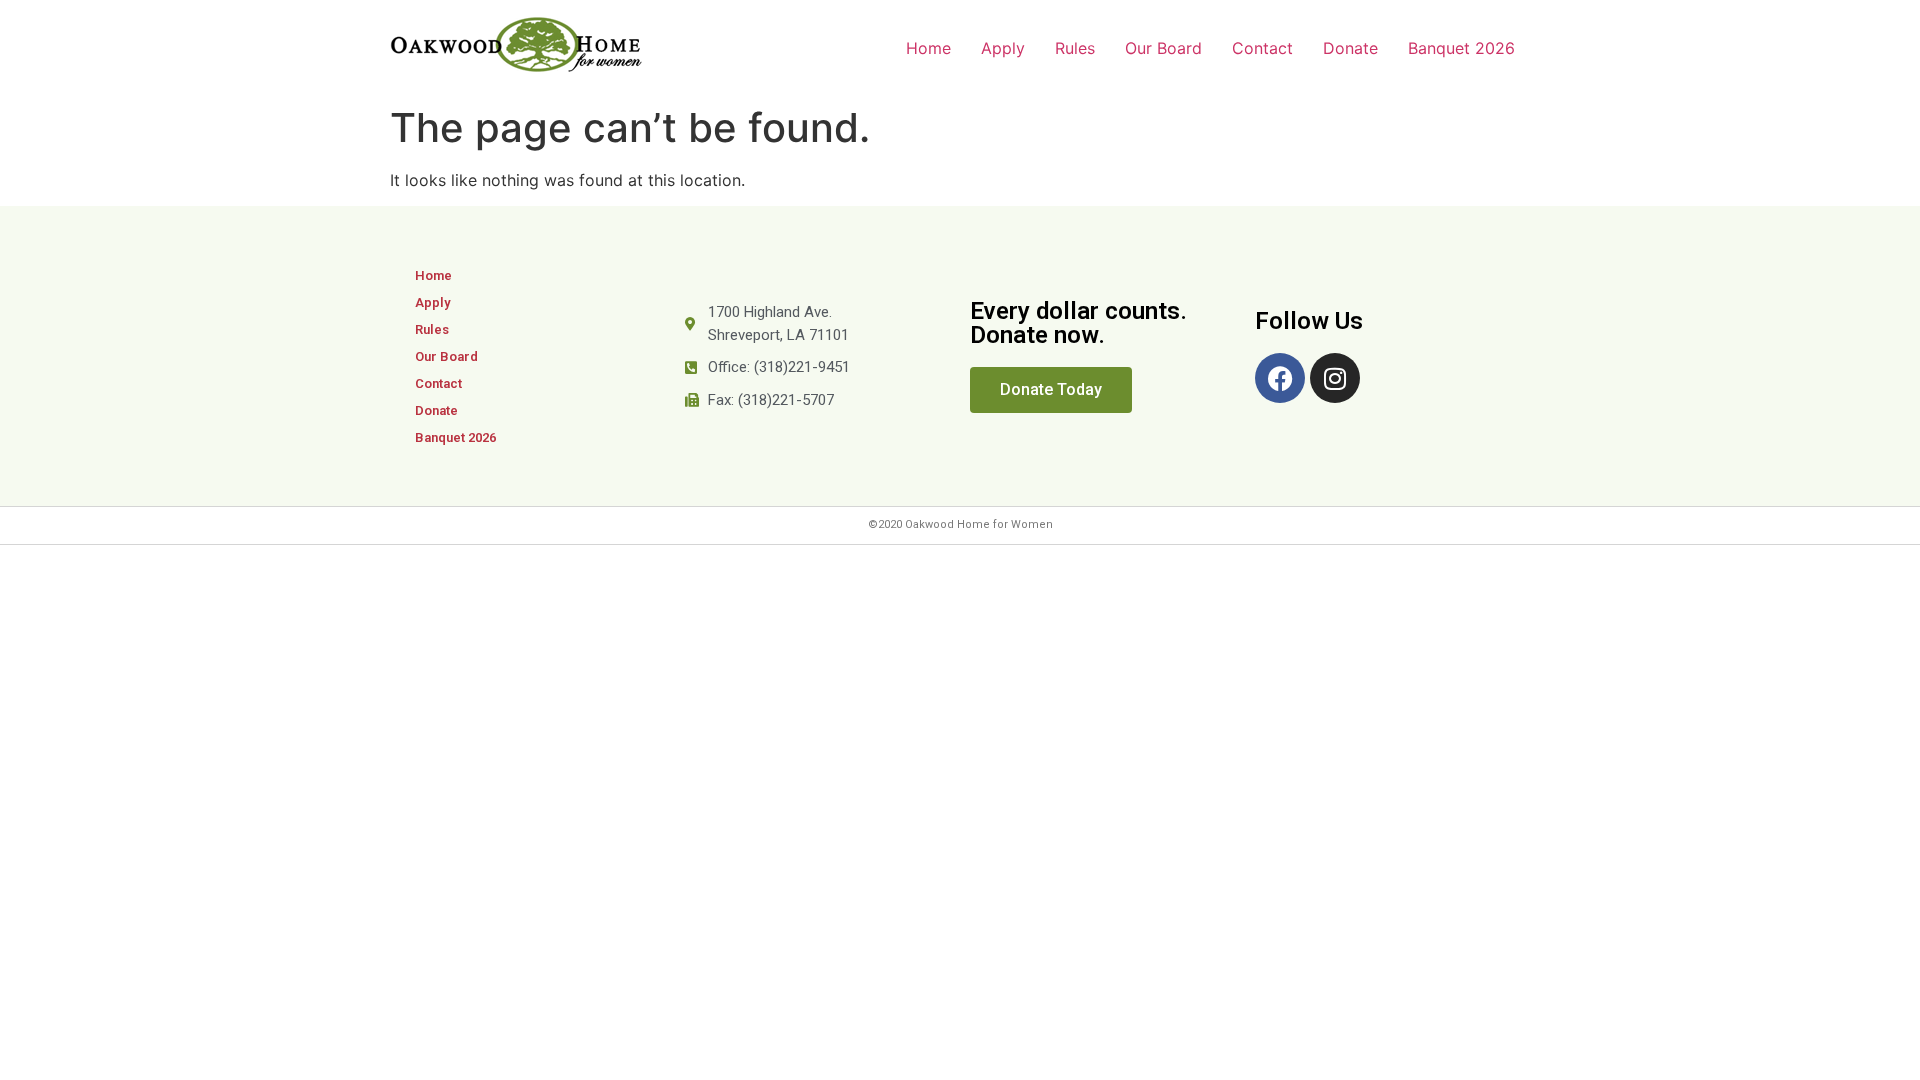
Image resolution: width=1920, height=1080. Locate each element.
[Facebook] (1280, 378)
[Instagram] (1335, 378)
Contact (1262, 48)
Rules (1075, 48)
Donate (1350, 48)
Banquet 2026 (1461, 48)
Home (928, 48)
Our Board (1163, 48)
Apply (1003, 48)
